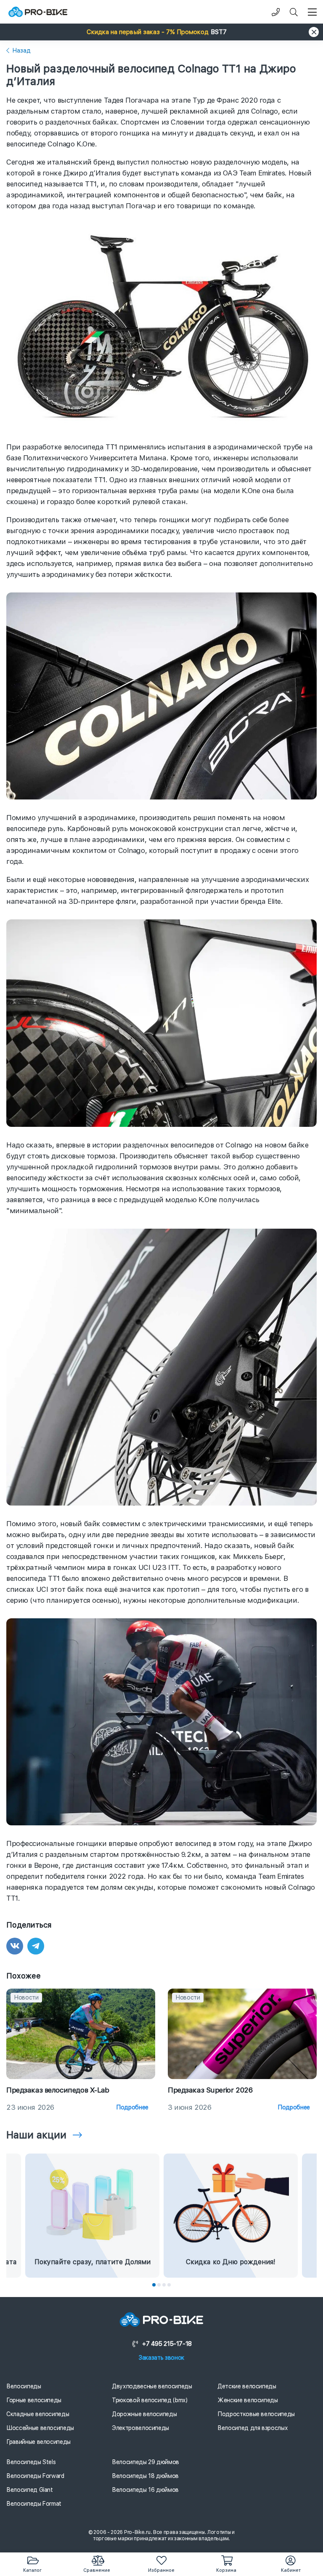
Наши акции (36, 2135)
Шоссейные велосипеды (40, 2428)
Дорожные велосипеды (144, 2414)
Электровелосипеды (140, 2428)
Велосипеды (24, 2386)
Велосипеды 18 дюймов (145, 2476)
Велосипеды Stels (31, 2462)
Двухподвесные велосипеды (152, 2386)
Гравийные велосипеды (38, 2442)
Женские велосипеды (248, 2400)
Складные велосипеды (38, 2414)
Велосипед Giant (30, 2490)
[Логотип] (38, 12)
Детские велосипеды (247, 2386)
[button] (161, 32)
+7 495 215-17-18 (167, 2344)
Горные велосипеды (34, 2400)
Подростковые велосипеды (256, 2414)
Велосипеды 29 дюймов (146, 2462)
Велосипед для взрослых (253, 2428)
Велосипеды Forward (35, 2476)
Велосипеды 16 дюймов (145, 2490)
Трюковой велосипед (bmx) (150, 2400)
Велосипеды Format (34, 2504)
